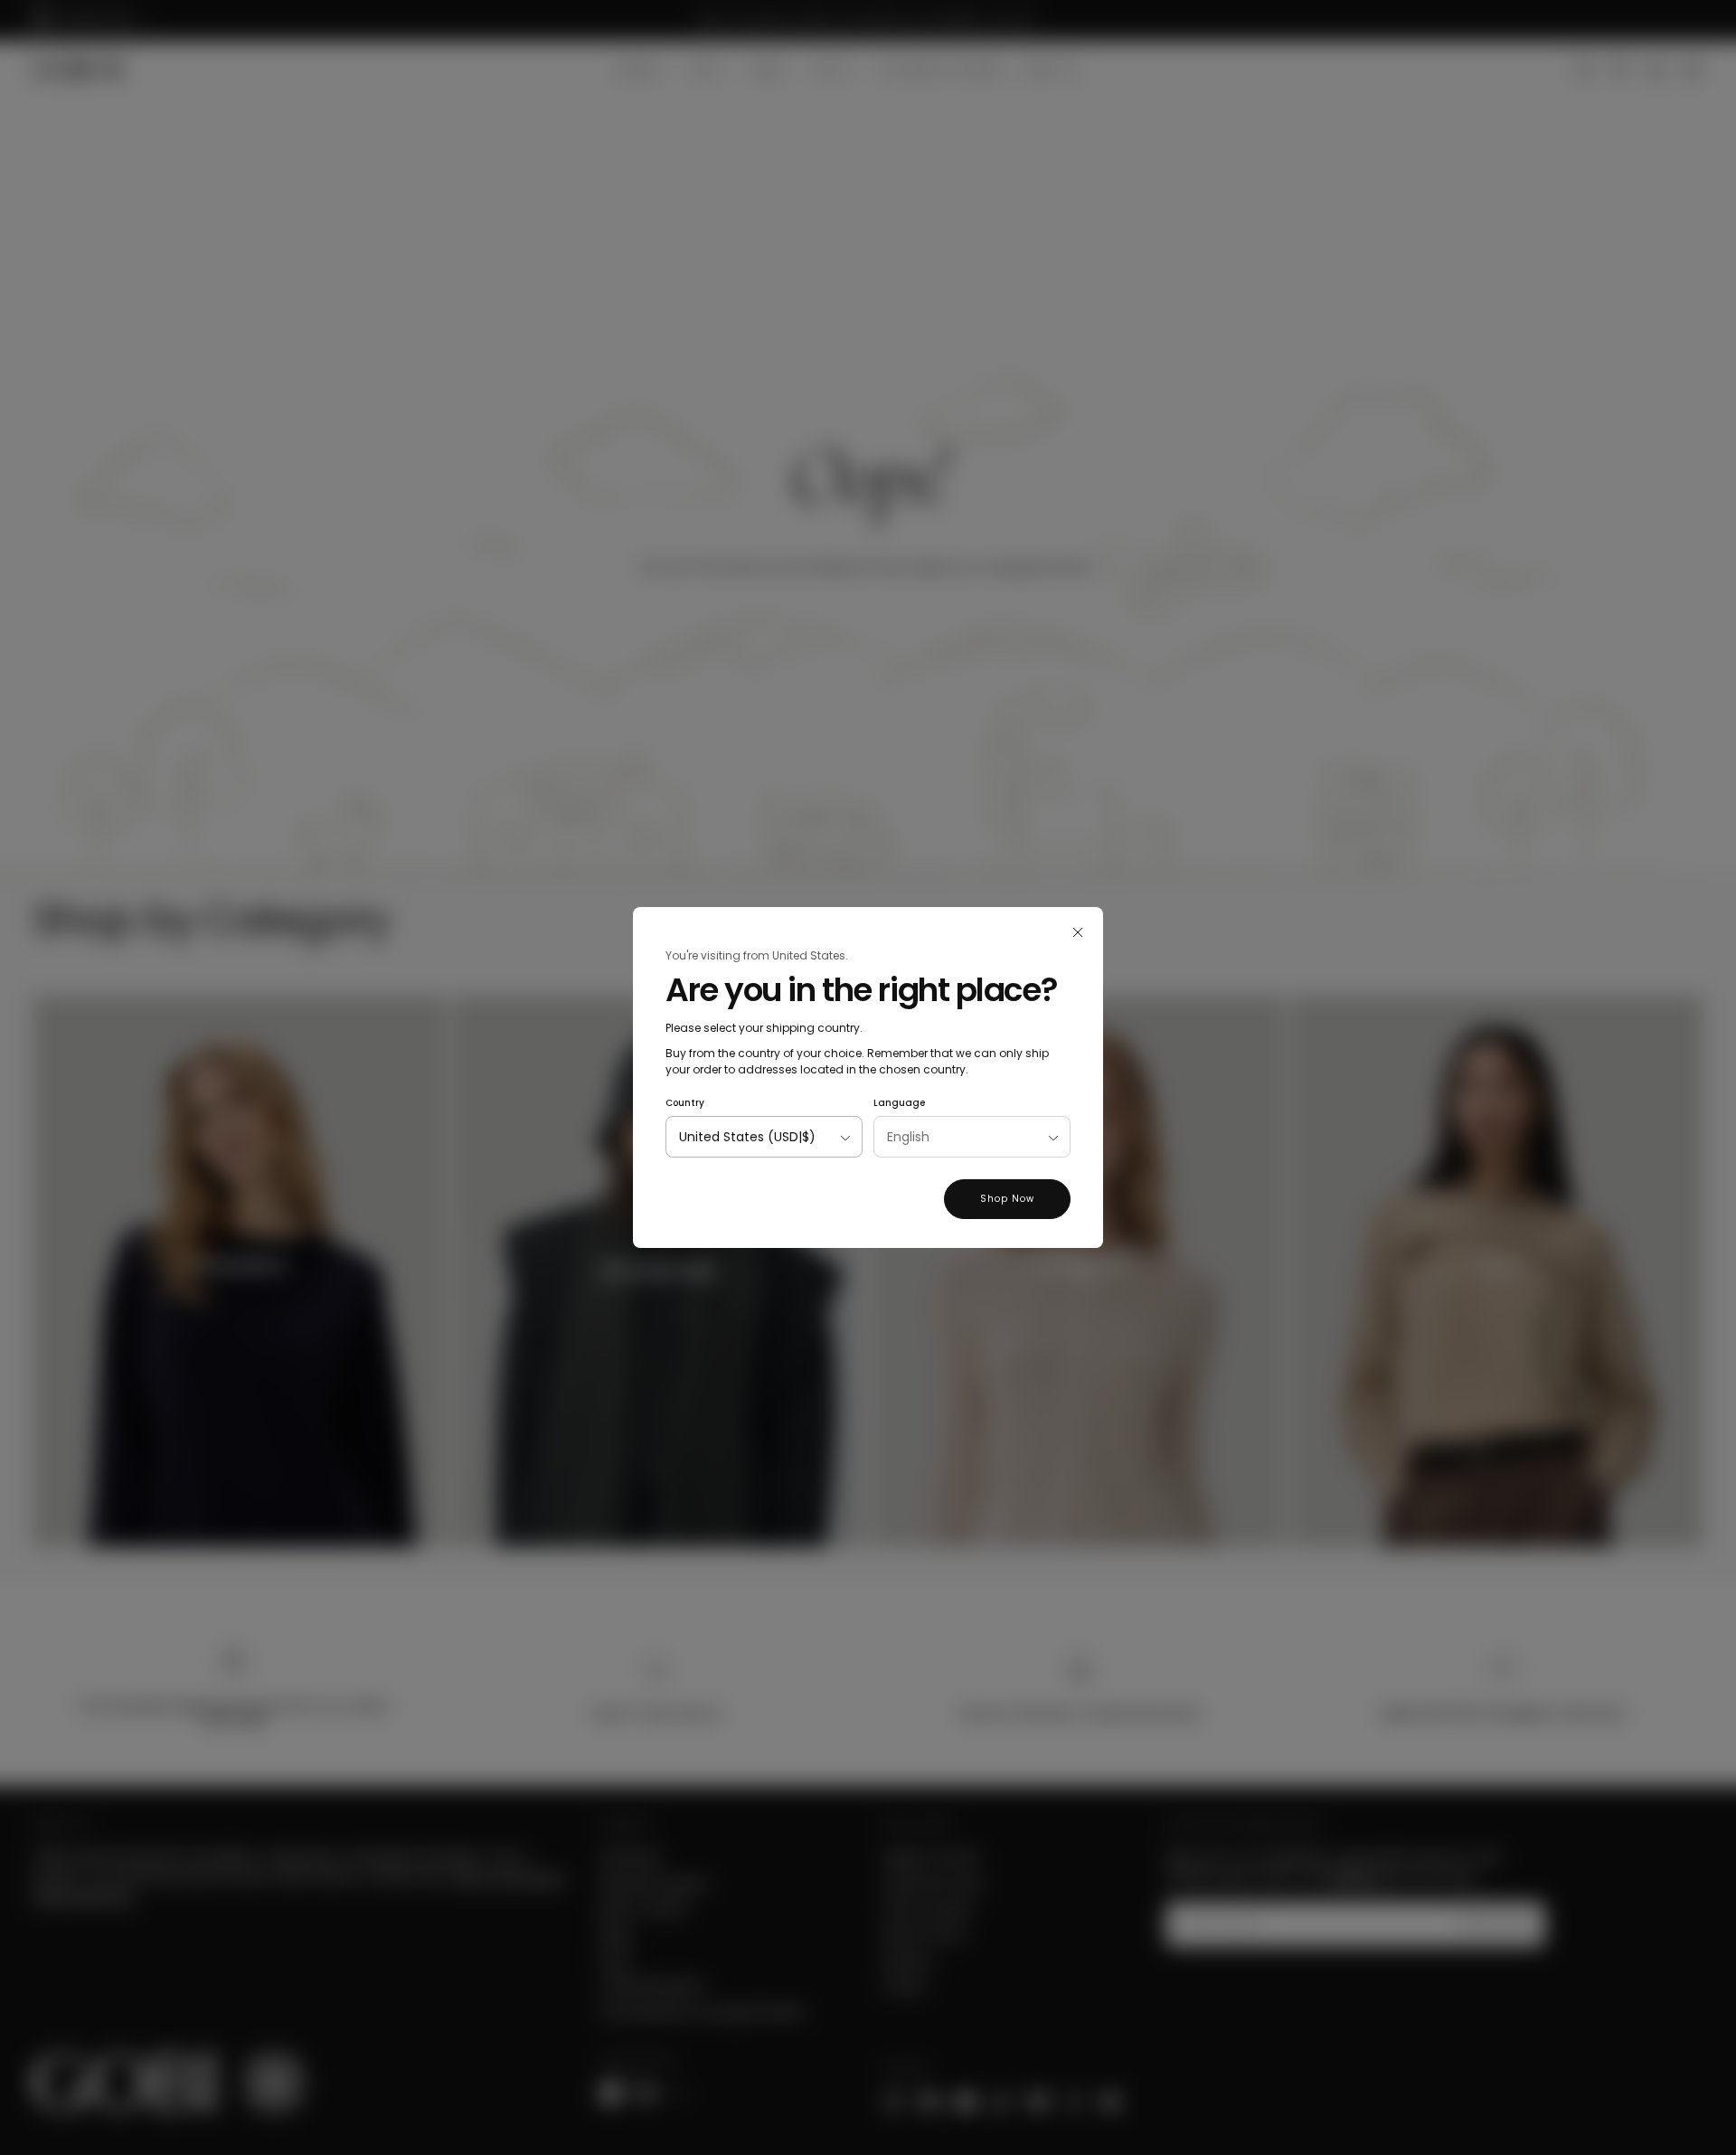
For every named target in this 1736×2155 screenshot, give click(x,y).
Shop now (1007, 1199)
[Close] (1078, 932)
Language (899, 1103)
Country (685, 1103)
